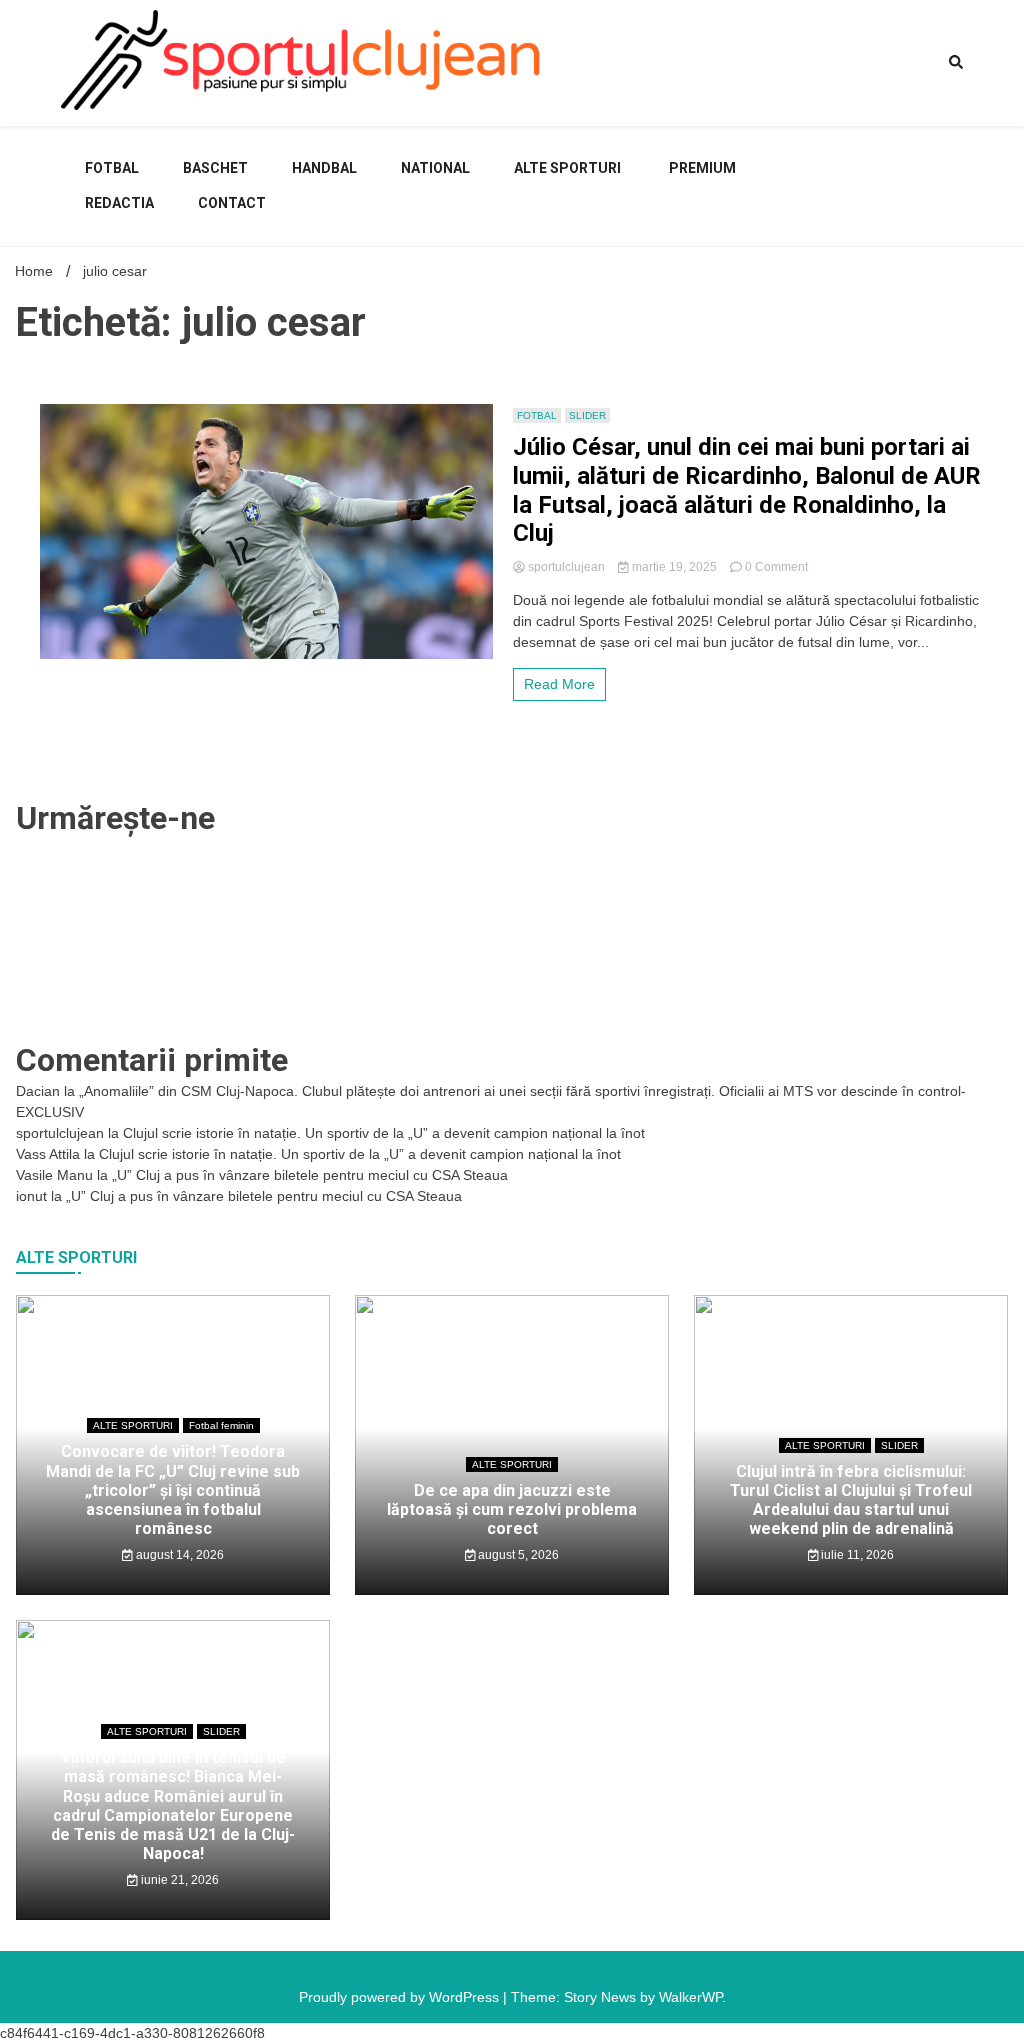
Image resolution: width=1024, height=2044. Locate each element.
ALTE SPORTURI (567, 168)
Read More (559, 684)
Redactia (119, 203)
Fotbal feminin (221, 1425)
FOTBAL (112, 168)
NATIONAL (435, 168)
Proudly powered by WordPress (401, 1997)
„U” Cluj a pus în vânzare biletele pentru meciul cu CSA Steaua (310, 1175)
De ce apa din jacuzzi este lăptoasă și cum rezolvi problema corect (512, 1509)
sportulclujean (566, 567)
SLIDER (587, 415)
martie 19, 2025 (674, 567)
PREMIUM (702, 168)
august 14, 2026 (178, 1555)
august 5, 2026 (517, 1555)
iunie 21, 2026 (178, 1880)
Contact (232, 203)
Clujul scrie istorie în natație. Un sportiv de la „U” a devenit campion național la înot (384, 1133)
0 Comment (776, 567)
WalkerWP (690, 1997)
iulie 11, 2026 (856, 1555)
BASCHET (215, 168)
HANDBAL (324, 168)
